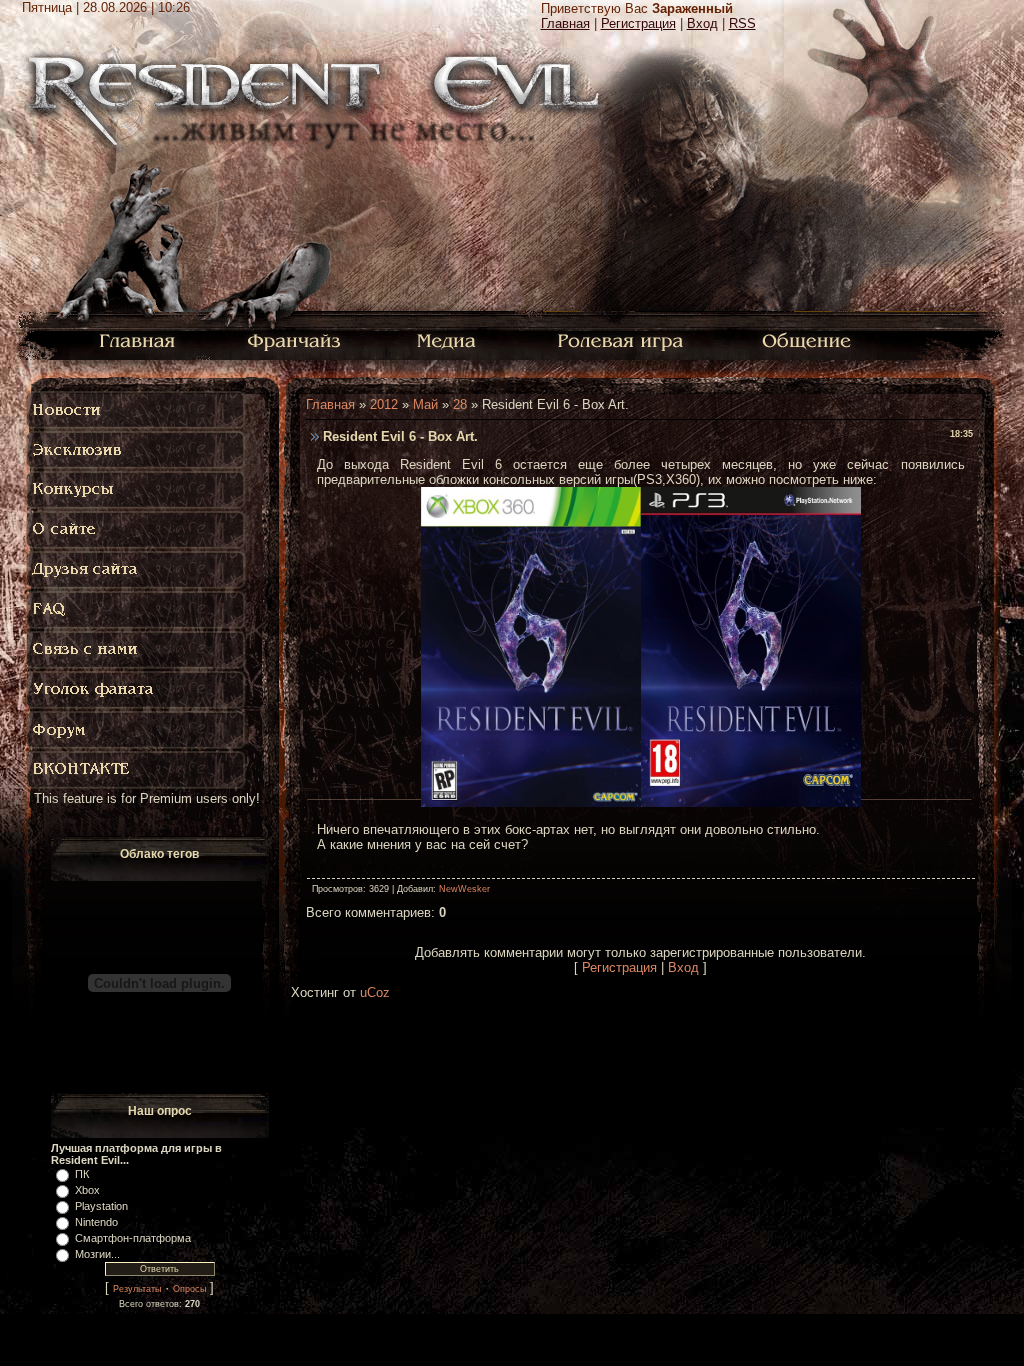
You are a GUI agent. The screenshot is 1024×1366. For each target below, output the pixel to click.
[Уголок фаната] (137, 690)
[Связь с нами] (137, 650)
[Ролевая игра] (623, 339)
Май (425, 404)
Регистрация (638, 23)
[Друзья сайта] (137, 570)
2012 (384, 404)
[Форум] (137, 730)
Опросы (189, 1289)
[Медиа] (448, 339)
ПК (82, 1174)
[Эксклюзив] (137, 450)
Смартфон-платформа (133, 1238)
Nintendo (96, 1222)
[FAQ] (141, 610)
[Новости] (137, 410)
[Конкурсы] (137, 490)
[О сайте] (137, 530)
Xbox (87, 1190)
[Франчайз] (293, 339)
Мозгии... (97, 1254)
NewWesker (464, 889)
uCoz (375, 992)
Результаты (137, 1289)
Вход (702, 23)
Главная (565, 23)
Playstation (101, 1206)
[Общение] (808, 339)
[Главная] (137, 339)
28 (460, 404)
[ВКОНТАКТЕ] (137, 770)
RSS (742, 23)
